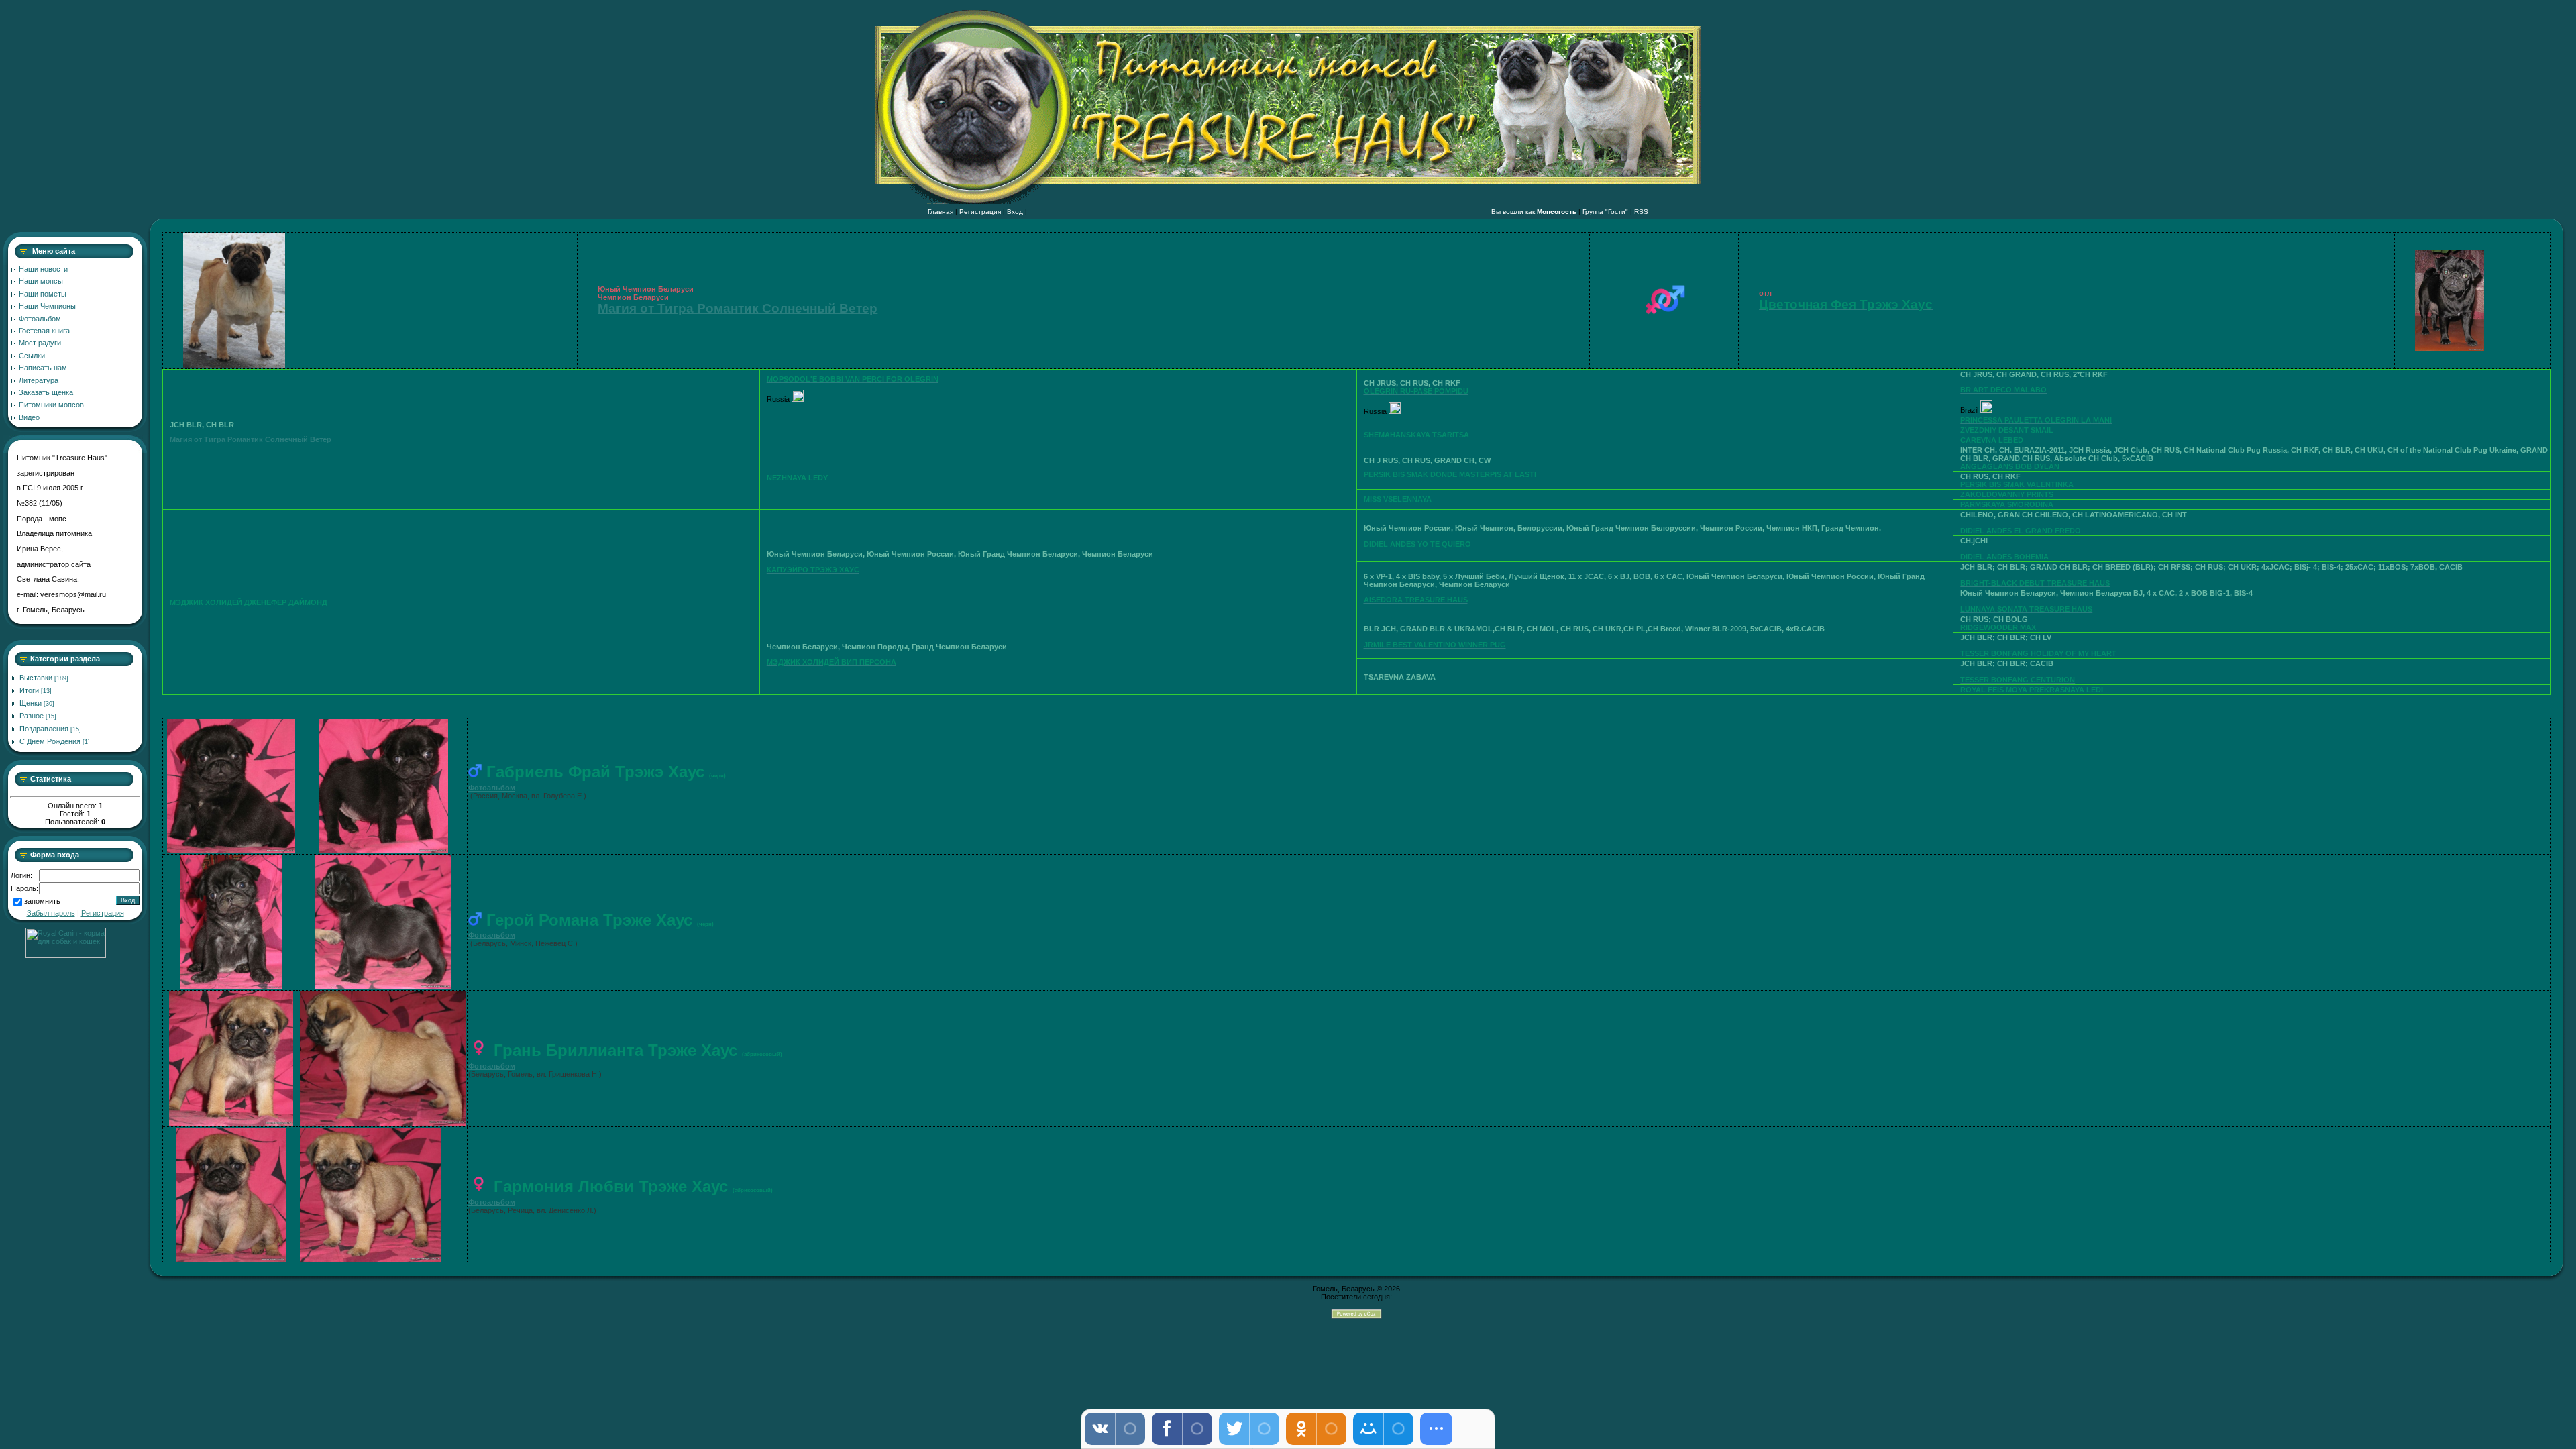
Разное (32, 716)
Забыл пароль (51, 913)
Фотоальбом (492, 788)
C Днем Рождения (50, 741)
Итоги (29, 690)
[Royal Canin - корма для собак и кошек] (66, 955)
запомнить (42, 902)
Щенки (31, 703)
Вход (1015, 212)
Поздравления (44, 729)
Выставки (36, 678)
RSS (1641, 212)
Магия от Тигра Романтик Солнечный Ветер (738, 308)
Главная (941, 212)
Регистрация (980, 212)
